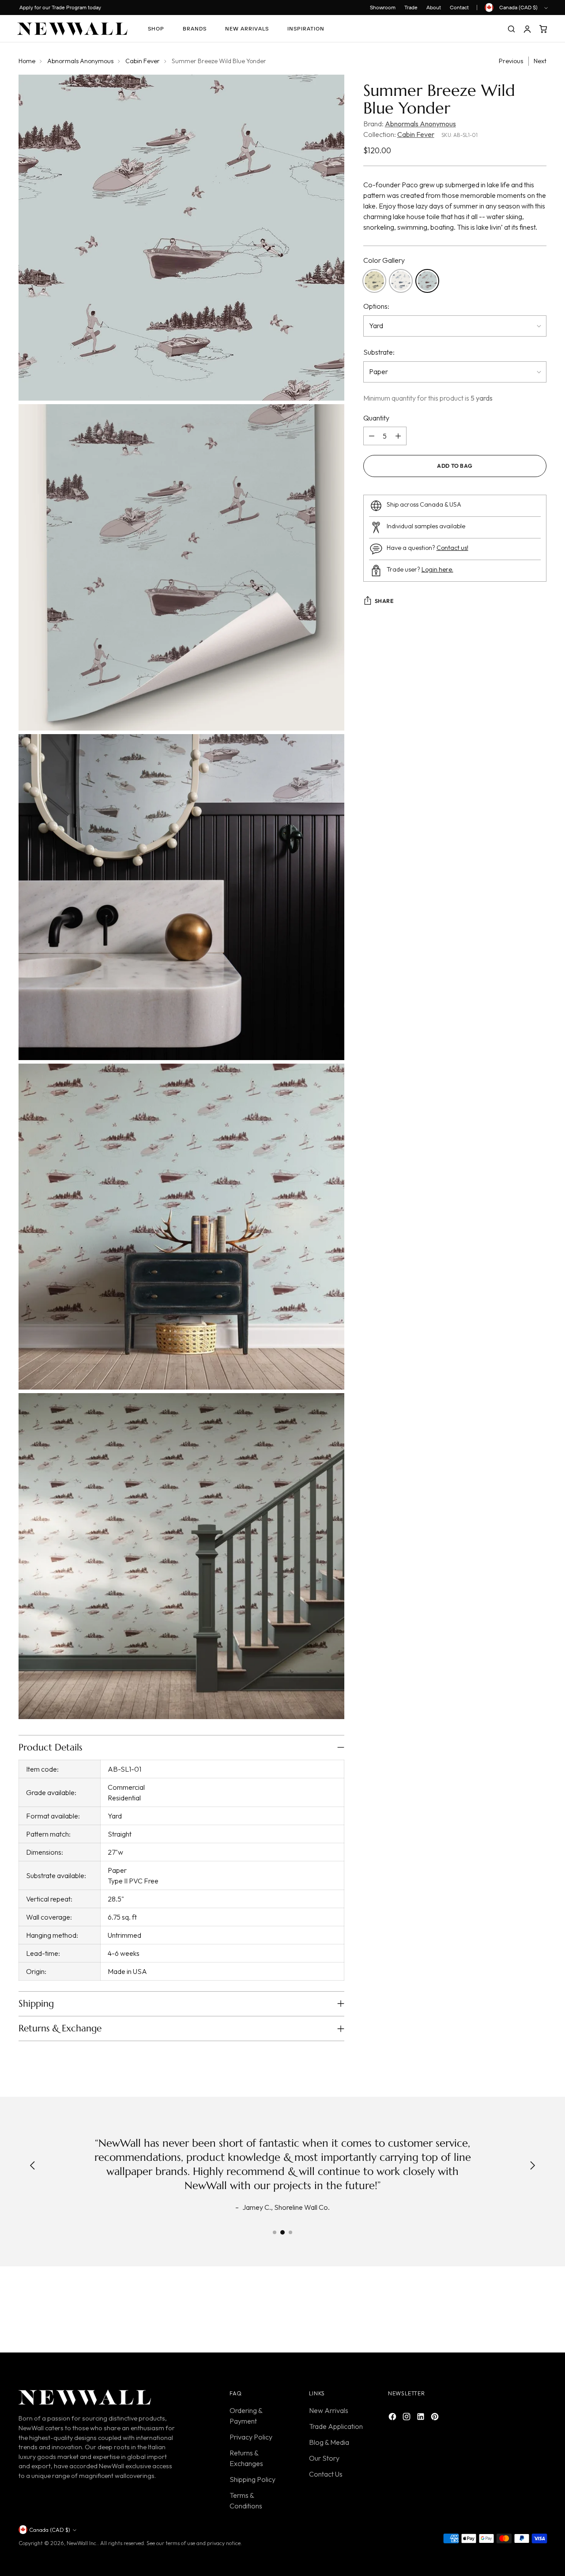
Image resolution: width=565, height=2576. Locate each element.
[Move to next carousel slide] (539, 2311)
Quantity (376, 418)
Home (27, 61)
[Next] (532, 2166)
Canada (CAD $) (518, 7)
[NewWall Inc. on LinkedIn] (422, 2418)
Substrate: (379, 352)
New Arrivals (329, 2410)
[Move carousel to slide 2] (282, 2232)
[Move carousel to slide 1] (275, 2232)
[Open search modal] (511, 29)
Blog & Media (329, 2442)
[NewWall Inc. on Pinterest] (436, 2418)
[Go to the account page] (527, 29)
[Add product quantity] (398, 436)
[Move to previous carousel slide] (519, 2312)
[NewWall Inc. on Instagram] (407, 2418)
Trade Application (336, 2426)
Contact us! (452, 548)
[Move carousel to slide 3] (290, 2232)
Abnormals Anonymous (80, 61)
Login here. (437, 569)
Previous (511, 61)
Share (384, 601)
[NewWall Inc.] (72, 29)
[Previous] (33, 2166)
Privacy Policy (251, 2437)
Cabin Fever (143, 61)
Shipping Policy (252, 2479)
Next (540, 61)
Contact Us (326, 2474)
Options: (376, 307)
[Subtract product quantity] (372, 436)
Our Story (324, 2458)
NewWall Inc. (82, 2543)
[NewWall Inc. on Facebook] (393, 2418)
